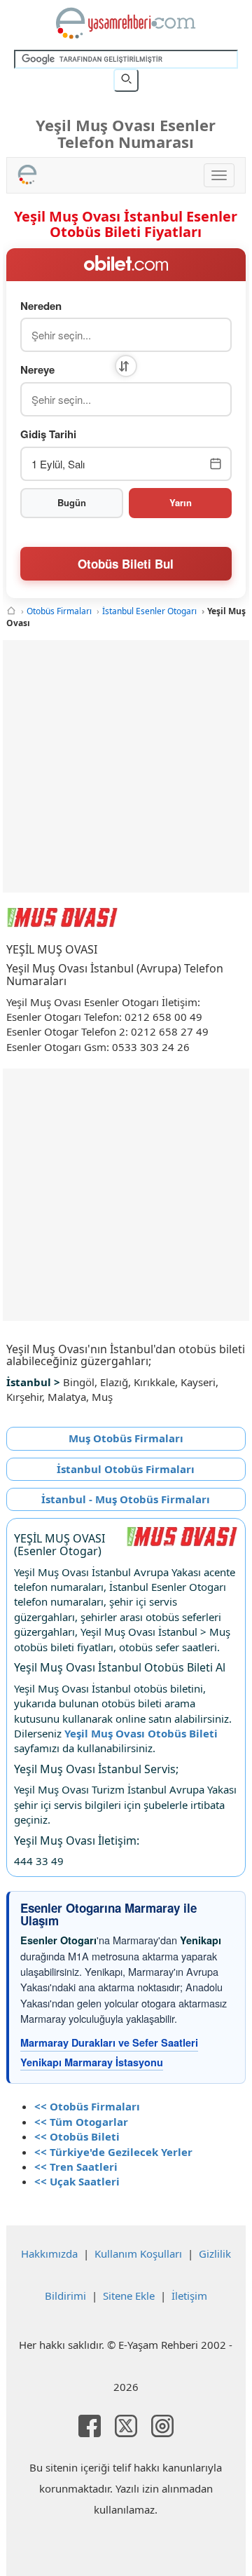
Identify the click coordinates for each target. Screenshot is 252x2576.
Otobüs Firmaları (59, 611)
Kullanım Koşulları (138, 2253)
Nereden (41, 306)
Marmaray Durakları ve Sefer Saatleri (109, 2042)
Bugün (72, 502)
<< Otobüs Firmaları (87, 2106)
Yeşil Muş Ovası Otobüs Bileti (141, 1733)
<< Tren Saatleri (76, 2167)
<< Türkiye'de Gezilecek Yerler (113, 2152)
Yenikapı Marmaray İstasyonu (92, 2062)
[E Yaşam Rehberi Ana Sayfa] (126, 23)
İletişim (189, 2296)
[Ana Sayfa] (11, 611)
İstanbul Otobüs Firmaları (126, 1469)
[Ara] (126, 80)
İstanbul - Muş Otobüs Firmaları (126, 1499)
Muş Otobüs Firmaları (126, 1438)
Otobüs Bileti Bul (126, 564)
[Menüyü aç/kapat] (219, 175)
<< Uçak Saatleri (77, 2181)
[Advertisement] (126, 766)
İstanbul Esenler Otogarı (149, 611)
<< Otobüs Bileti (77, 2136)
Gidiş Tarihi (48, 434)
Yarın (181, 502)
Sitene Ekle (129, 2296)
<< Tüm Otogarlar (81, 2122)
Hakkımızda (49, 2253)
